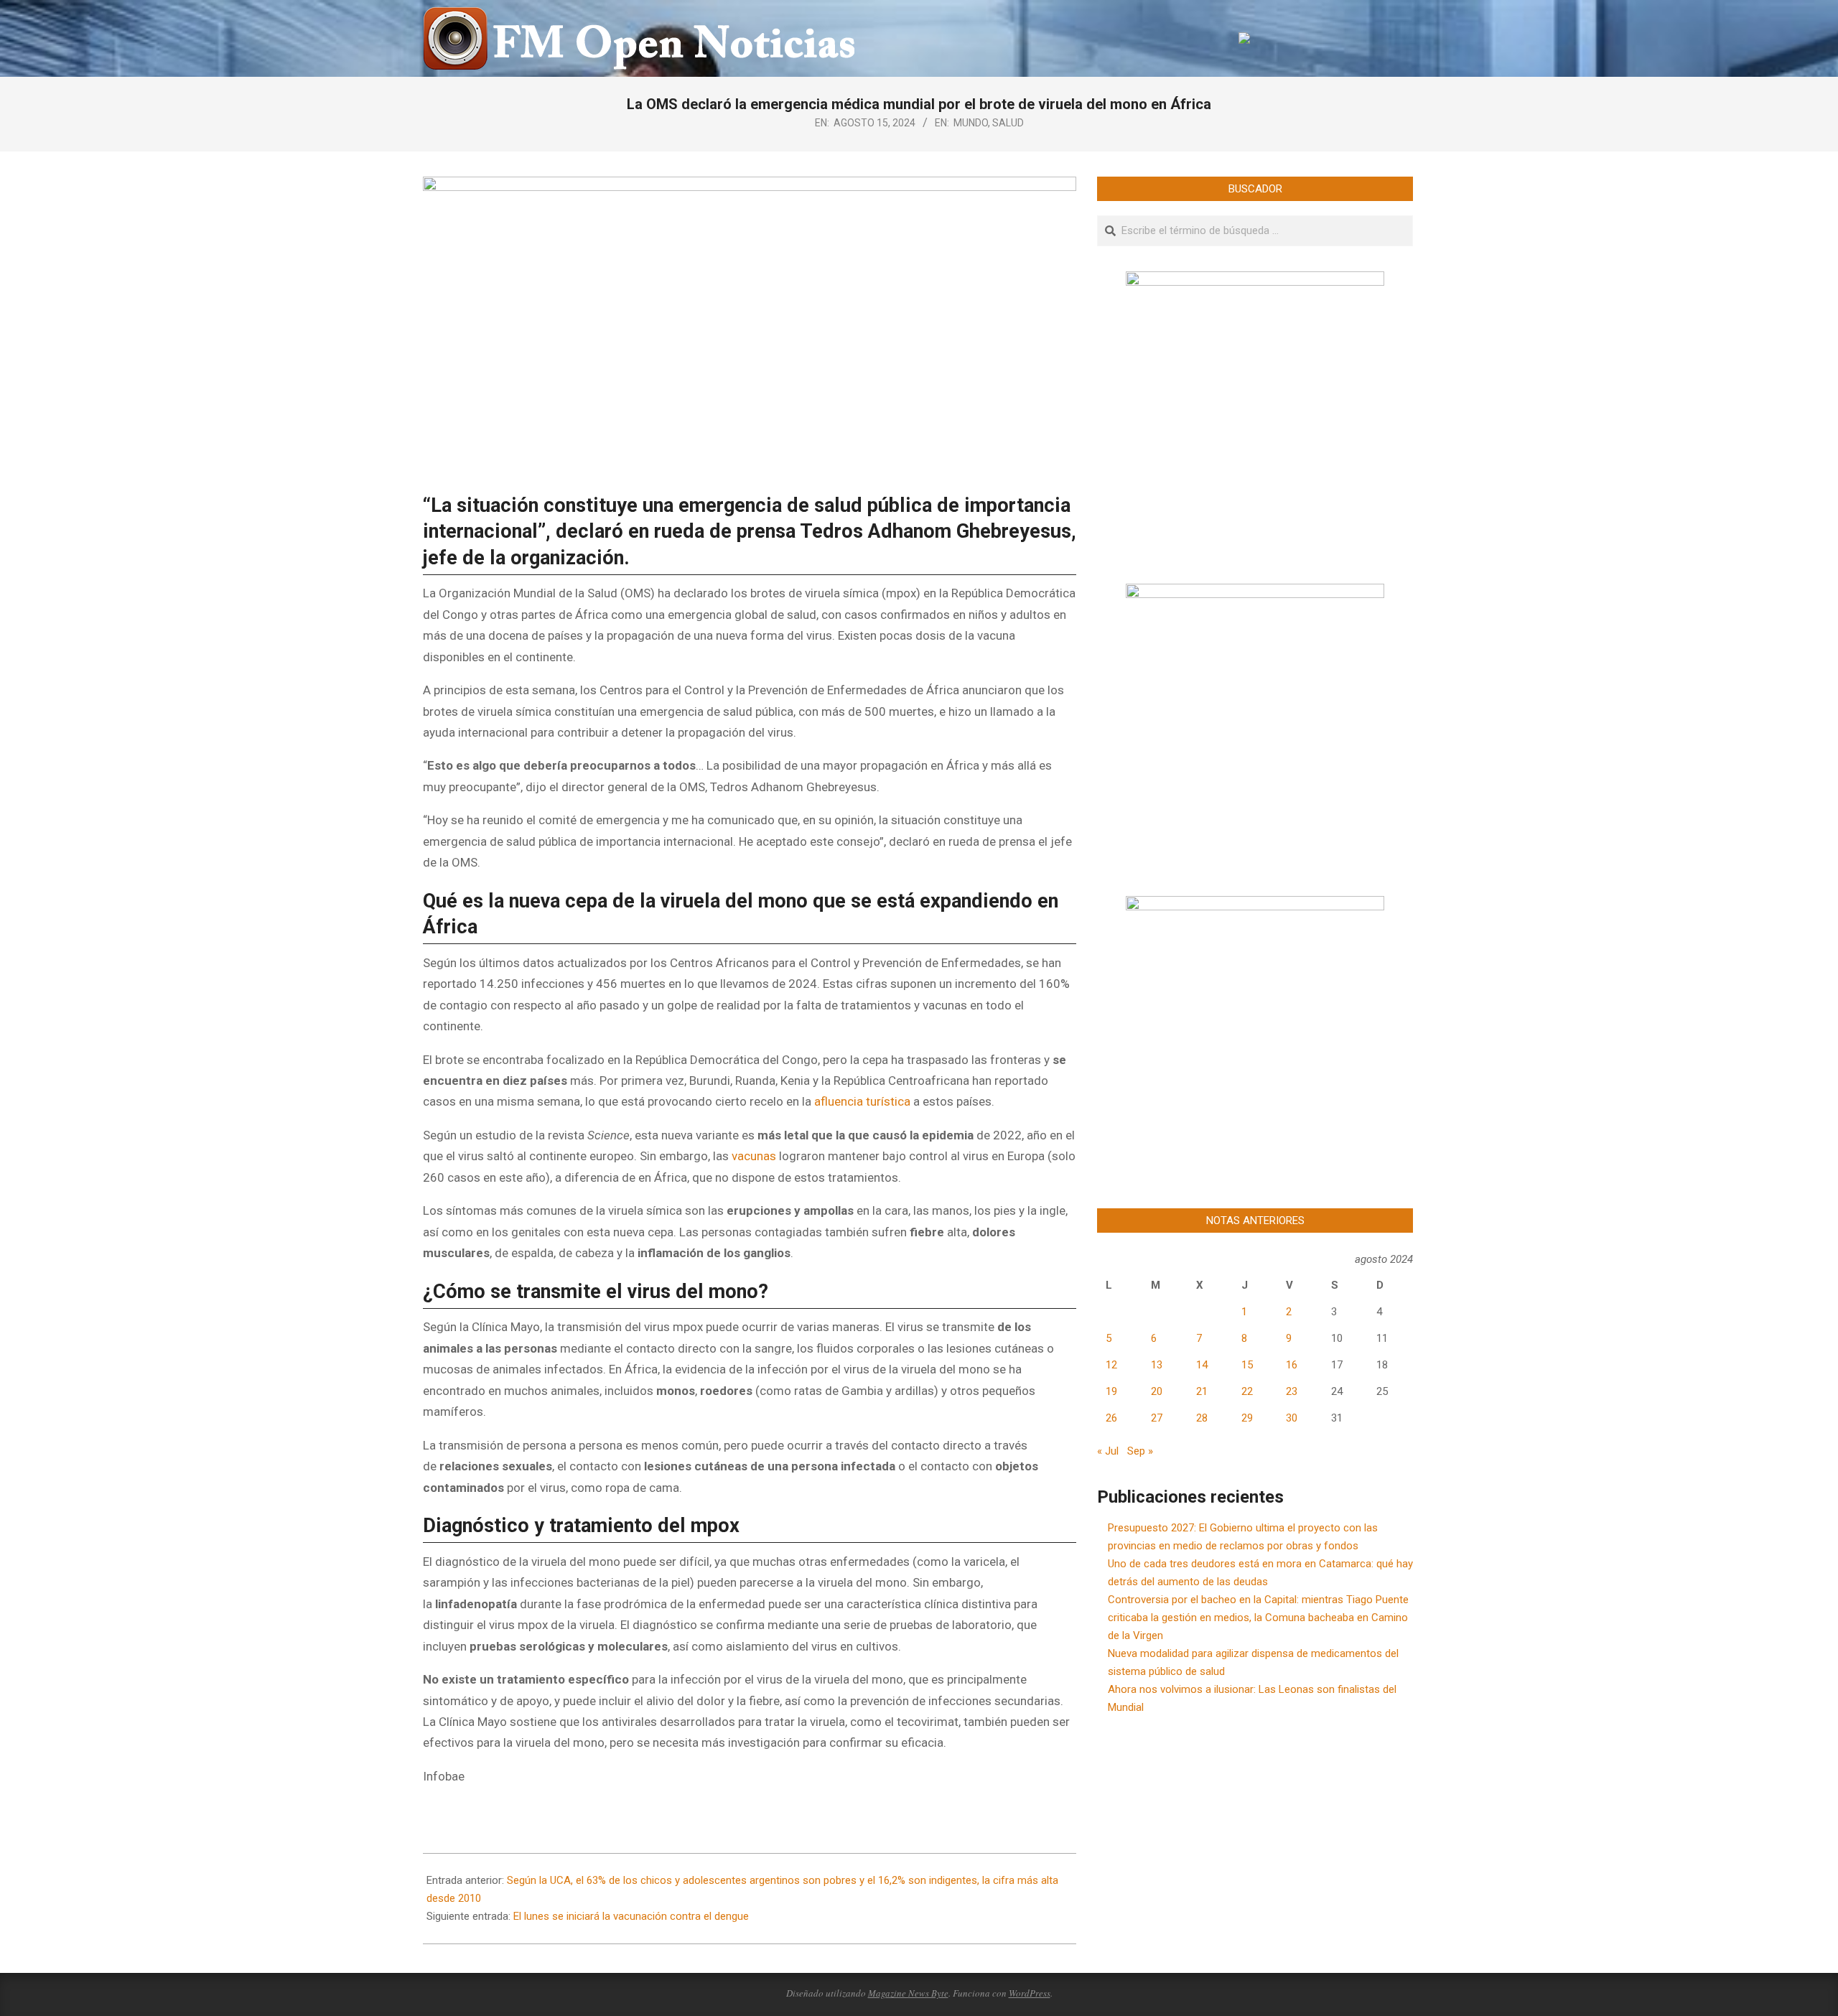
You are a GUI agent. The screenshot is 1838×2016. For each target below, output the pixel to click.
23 (1292, 1391)
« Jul (1108, 1451)
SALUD (1008, 123)
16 (1292, 1365)
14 (1202, 1365)
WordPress (1030, 1993)
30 (1292, 1418)
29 (1247, 1418)
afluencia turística (864, 1101)
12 (1111, 1365)
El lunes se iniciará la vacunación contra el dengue (631, 1916)
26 (1111, 1418)
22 (1247, 1391)
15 (1247, 1365)
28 (1202, 1418)
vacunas (755, 1156)
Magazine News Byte (908, 1993)
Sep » (1140, 1451)
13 (1157, 1365)
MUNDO (971, 123)
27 (1157, 1418)
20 (1157, 1391)
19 (1111, 1391)
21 (1202, 1391)
